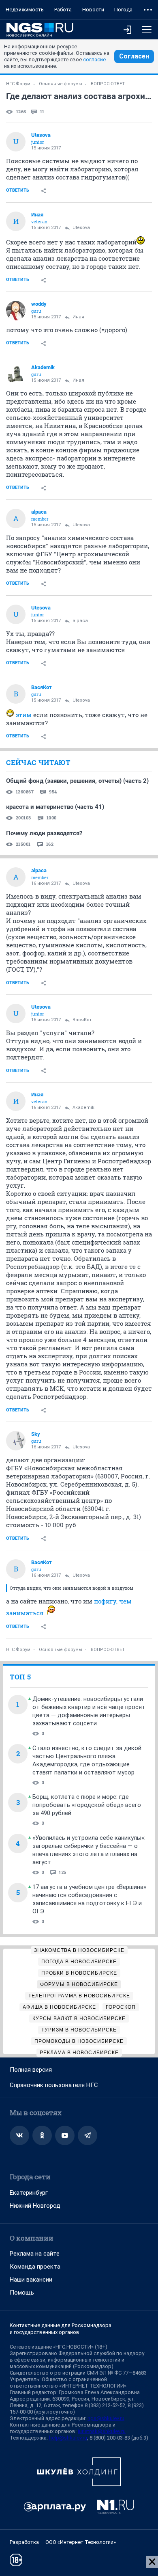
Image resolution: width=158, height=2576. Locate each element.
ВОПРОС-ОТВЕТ (108, 84)
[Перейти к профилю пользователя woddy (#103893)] (16, 311)
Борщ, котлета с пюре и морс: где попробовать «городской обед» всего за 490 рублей (87, 1805)
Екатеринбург (29, 2193)
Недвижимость (25, 10)
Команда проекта (35, 2267)
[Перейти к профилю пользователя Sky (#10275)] (16, 1441)
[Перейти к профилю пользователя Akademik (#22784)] (16, 374)
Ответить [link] (18, 190)
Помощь (22, 2293)
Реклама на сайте (35, 2254)
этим (24, 715)
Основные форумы (61, 84)
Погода (123, 10)
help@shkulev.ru (68, 2438)
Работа (63, 10)
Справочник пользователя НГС (54, 2085)
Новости (93, 10)
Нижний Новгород (35, 2206)
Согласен (134, 56)
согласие (94, 59)
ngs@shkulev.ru (106, 2418)
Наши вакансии (31, 2280)
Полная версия (31, 2070)
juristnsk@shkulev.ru (102, 2431)
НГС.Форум (18, 84)
